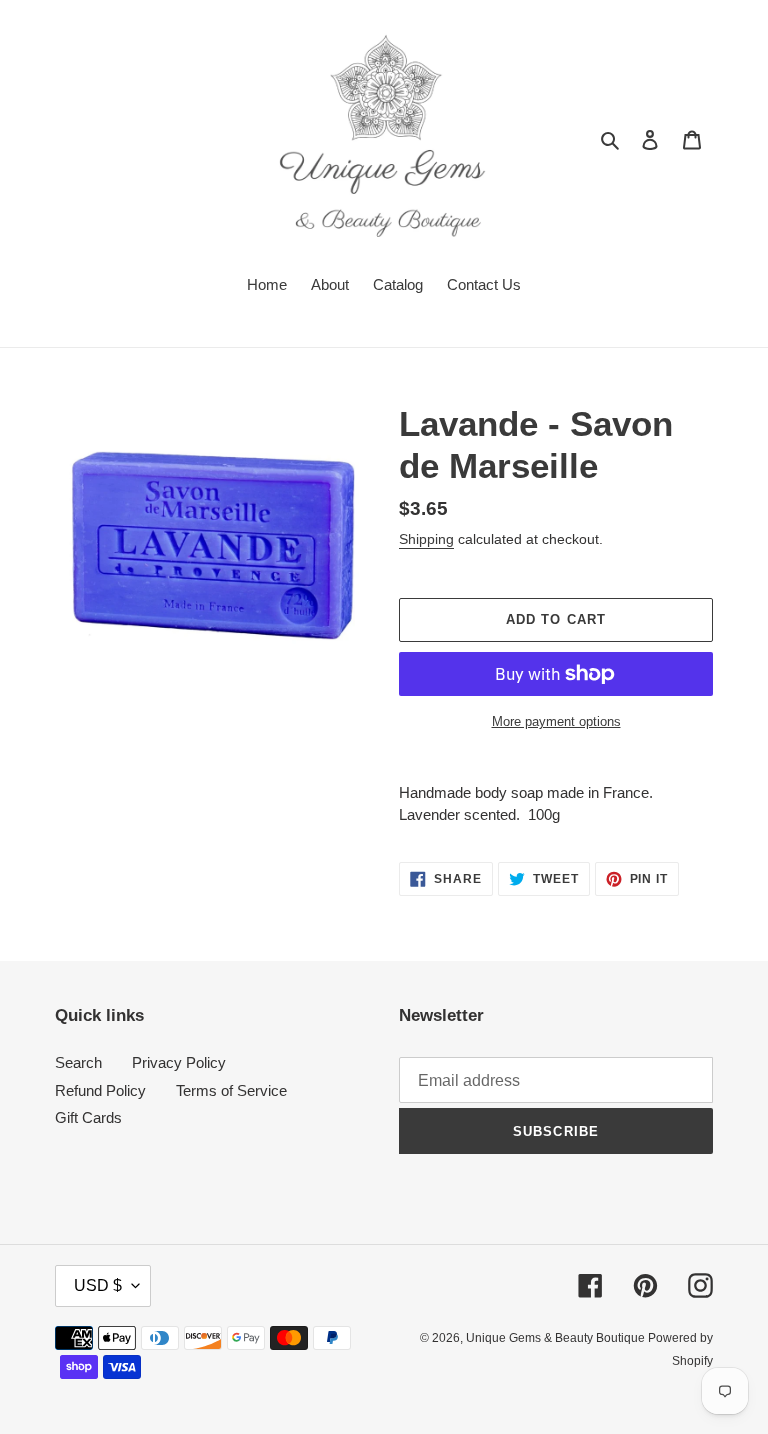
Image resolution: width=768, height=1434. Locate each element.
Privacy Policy (179, 1062)
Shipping (426, 539)
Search (78, 1062)
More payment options (556, 721)
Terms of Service (231, 1090)
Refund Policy (100, 1090)
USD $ (98, 1285)
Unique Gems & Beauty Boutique (557, 1338)
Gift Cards (88, 1117)
